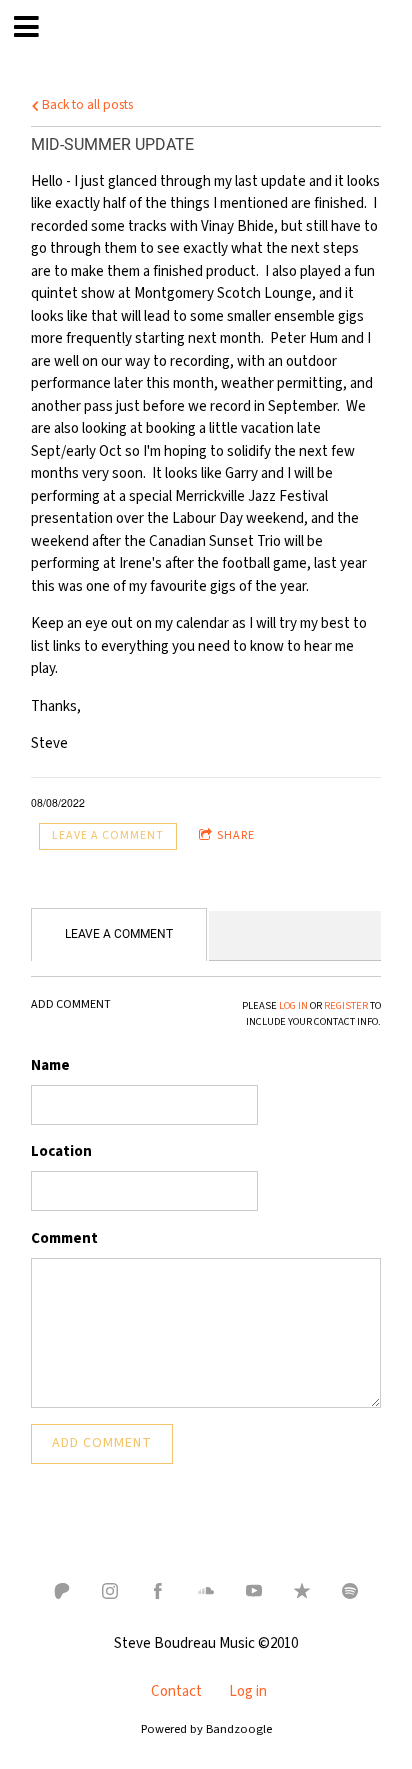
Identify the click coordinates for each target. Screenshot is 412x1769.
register (346, 1005)
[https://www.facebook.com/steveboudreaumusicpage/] (158, 1591)
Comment (64, 1238)
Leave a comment (108, 835)
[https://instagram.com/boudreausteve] (110, 1591)
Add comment (102, 1443)
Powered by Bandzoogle (206, 1729)
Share (236, 835)
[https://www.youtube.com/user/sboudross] (254, 1591)
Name (50, 1065)
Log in (248, 1691)
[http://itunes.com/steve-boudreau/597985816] (302, 1591)
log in (293, 1005)
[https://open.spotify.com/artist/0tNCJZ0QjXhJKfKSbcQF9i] (350, 1591)
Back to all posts (86, 104)
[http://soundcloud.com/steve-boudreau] (206, 1591)
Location (61, 1151)
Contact (176, 1691)
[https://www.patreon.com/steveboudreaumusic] (62, 1591)
